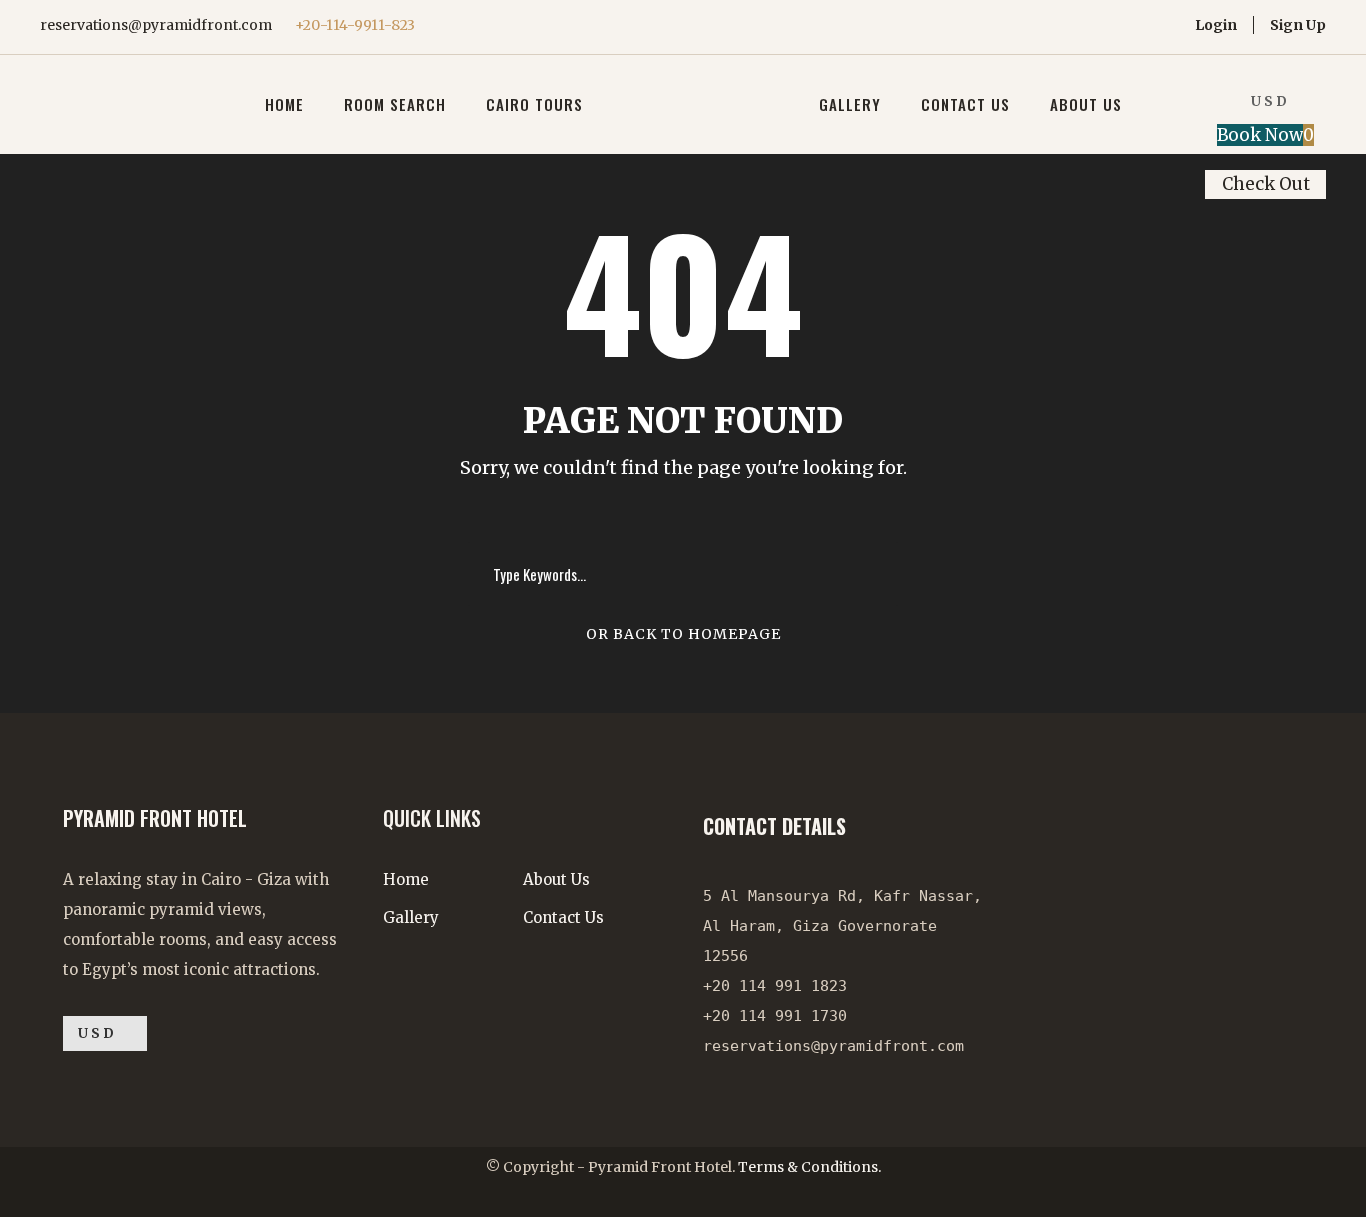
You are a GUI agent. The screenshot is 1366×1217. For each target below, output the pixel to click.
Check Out (1266, 184)
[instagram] (1126, 25)
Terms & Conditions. (809, 1167)
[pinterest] (1064, 25)
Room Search (395, 104)
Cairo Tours (534, 104)
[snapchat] (1157, 25)
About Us (1086, 104)
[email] (1002, 25)
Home (284, 104)
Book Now (1265, 135)
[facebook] (1033, 25)
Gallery (850, 104)
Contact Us (965, 104)
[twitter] (1095, 25)
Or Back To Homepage (683, 634)
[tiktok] (971, 25)
